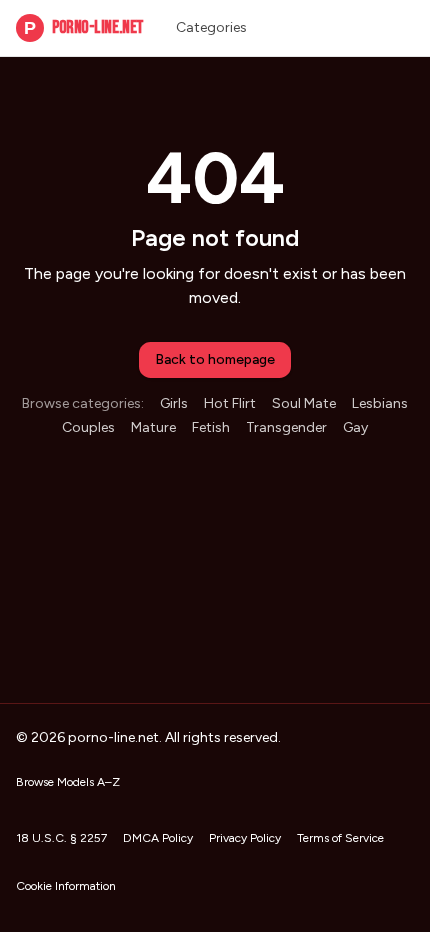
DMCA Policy (158, 838)
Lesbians (380, 403)
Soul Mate (304, 403)
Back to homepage (215, 359)
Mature (153, 427)
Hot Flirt (230, 403)
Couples (88, 427)
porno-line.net (84, 27)
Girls (174, 403)
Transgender (286, 427)
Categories (211, 27)
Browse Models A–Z (68, 782)
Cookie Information (66, 886)
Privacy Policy (245, 838)
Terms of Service (340, 838)
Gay (355, 427)
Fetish (211, 427)
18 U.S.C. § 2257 (61, 838)
